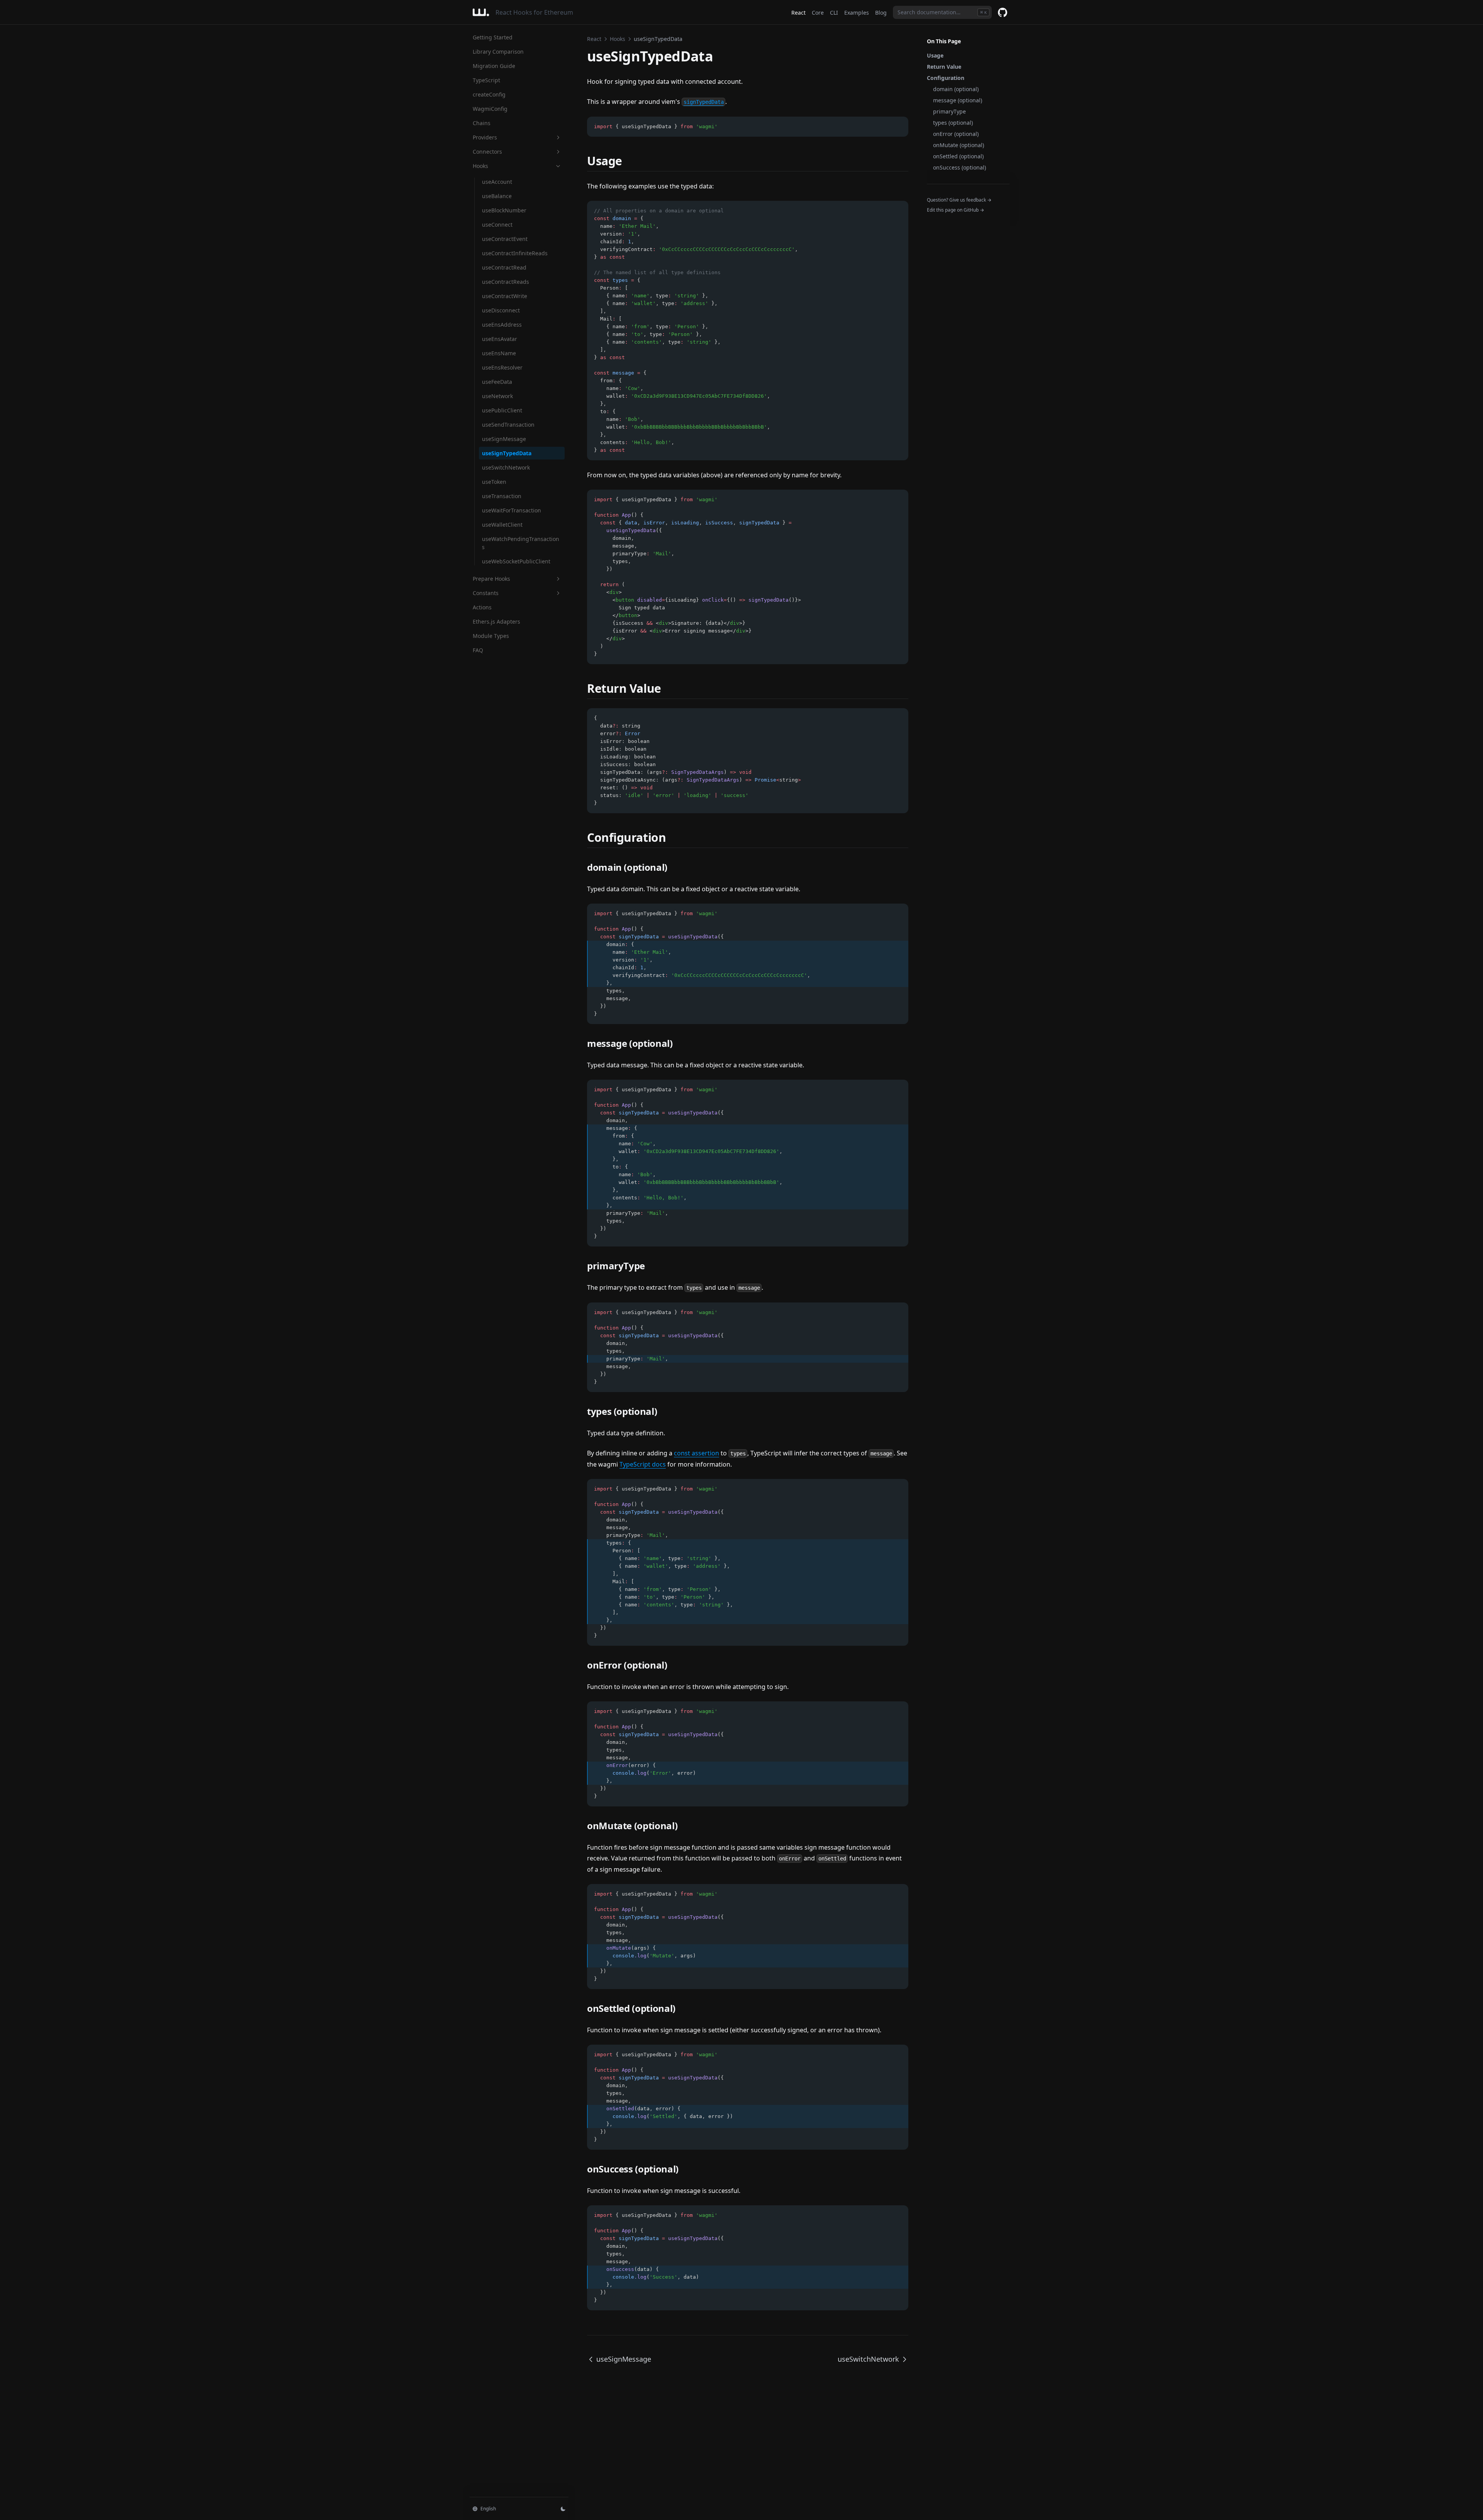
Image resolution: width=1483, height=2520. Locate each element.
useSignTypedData (507, 453)
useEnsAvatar (500, 339)
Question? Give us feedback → (959, 200)
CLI (834, 13)
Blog (881, 13)
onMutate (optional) (959, 145)
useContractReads (506, 282)
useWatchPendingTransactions (521, 543)
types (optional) (953, 123)
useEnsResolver (502, 367)
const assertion (697, 1453)
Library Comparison (498, 52)
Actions (482, 607)
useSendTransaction (508, 425)
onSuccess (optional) (960, 167)
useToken (494, 482)
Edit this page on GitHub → (955, 210)
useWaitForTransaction (512, 510)
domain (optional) (956, 89)
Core (818, 13)
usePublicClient (502, 410)
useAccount (497, 182)
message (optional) (958, 100)
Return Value (944, 67)
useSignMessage (504, 439)
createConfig (489, 94)
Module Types (491, 636)
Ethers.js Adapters (496, 622)
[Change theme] (563, 2509)
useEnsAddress (502, 325)
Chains (482, 123)
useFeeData (497, 382)
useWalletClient (502, 525)
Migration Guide (494, 66)
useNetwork (497, 396)
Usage (935, 55)
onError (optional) (956, 134)
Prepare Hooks (491, 579)
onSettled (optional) (958, 156)
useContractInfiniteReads (515, 253)
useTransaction (502, 496)
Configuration (946, 78)
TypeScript (486, 80)
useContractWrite (505, 296)
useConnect (497, 225)
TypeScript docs (643, 1464)
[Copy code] (898, 127)
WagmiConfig (490, 109)
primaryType (949, 111)
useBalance (497, 196)
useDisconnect (501, 310)
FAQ (478, 650)
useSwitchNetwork (506, 467)
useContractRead (504, 267)
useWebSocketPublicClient (516, 561)
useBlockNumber (504, 210)
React (798, 13)
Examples (857, 13)
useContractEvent (505, 239)
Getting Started (493, 37)
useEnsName (499, 353)
